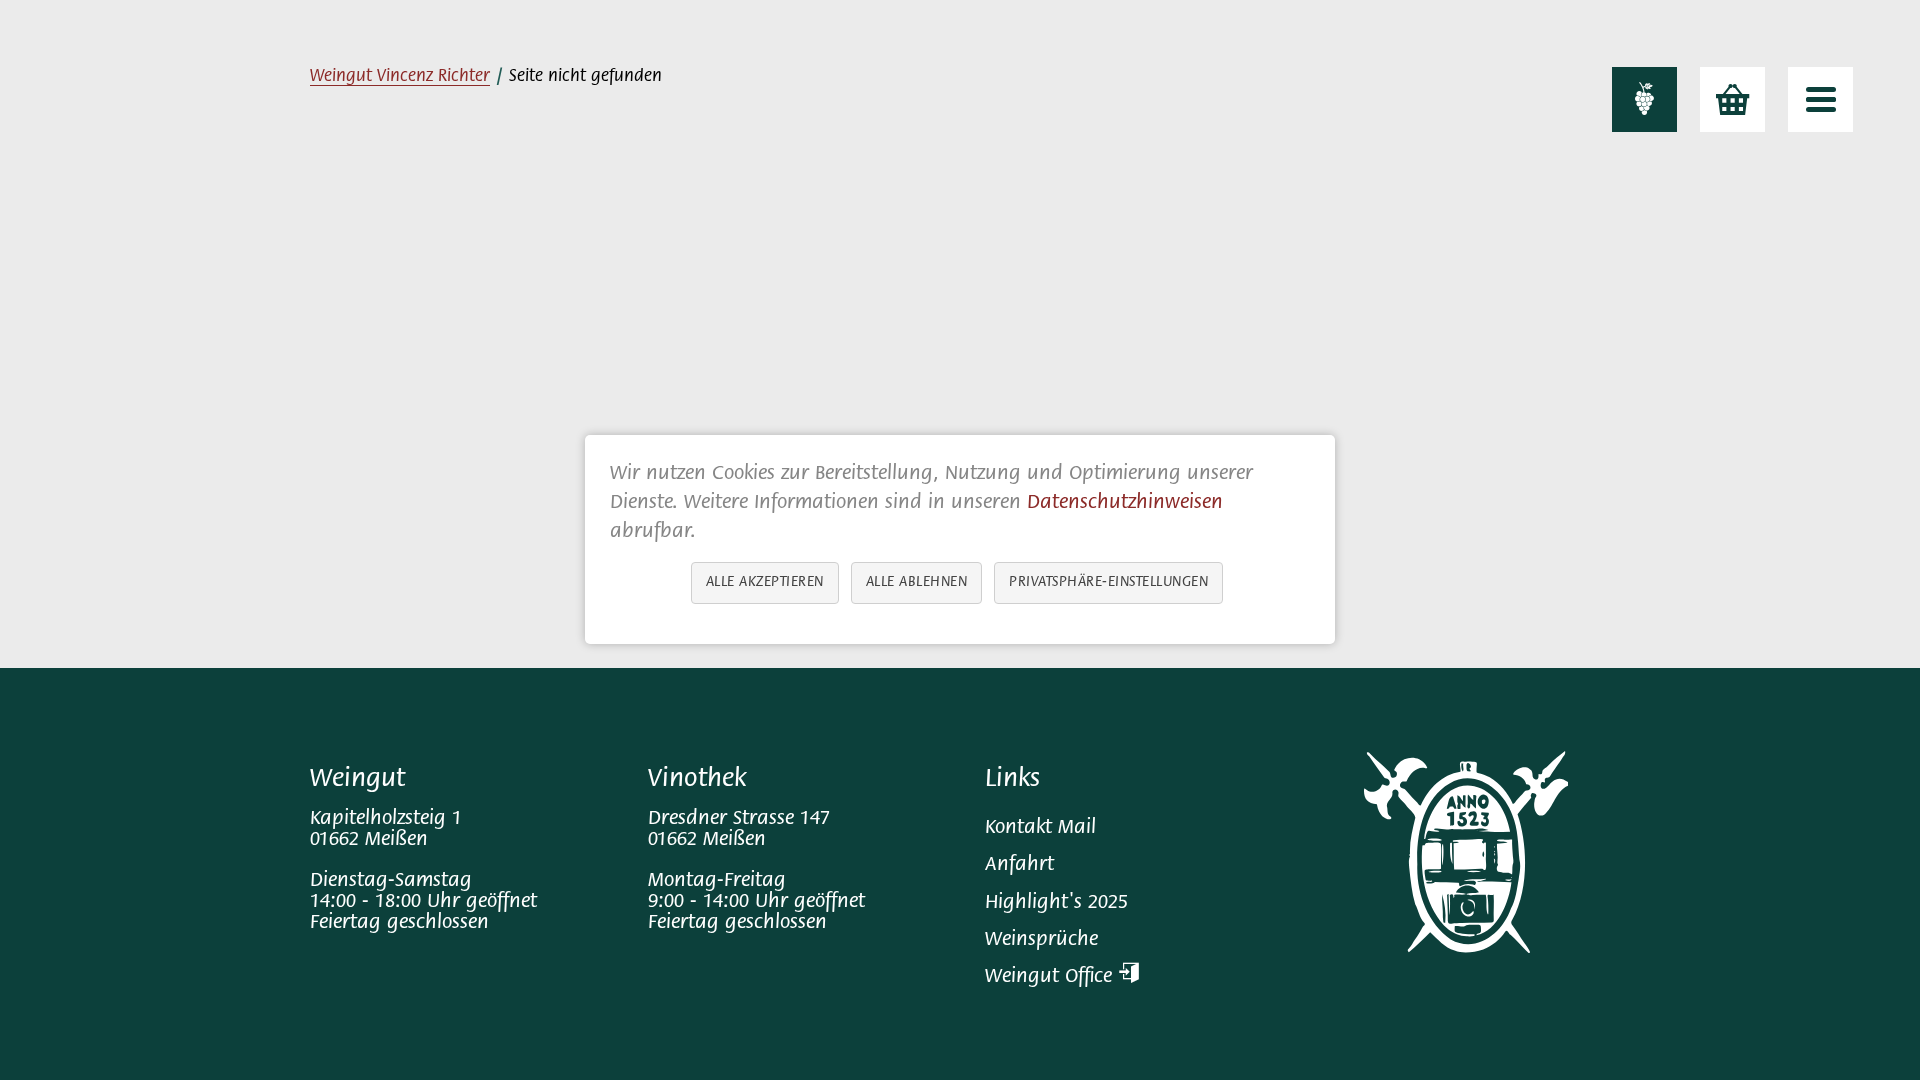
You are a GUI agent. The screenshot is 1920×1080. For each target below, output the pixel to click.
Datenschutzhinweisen (1125, 503)
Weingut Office (1051, 977)
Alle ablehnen (917, 583)
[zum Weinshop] (1732, 99)
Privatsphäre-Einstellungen (1108, 583)
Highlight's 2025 (1056, 903)
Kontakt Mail (1040, 828)
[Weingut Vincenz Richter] (1644, 99)
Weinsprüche (1041, 940)
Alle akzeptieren (765, 583)
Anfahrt (1019, 865)
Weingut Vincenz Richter (400, 77)
